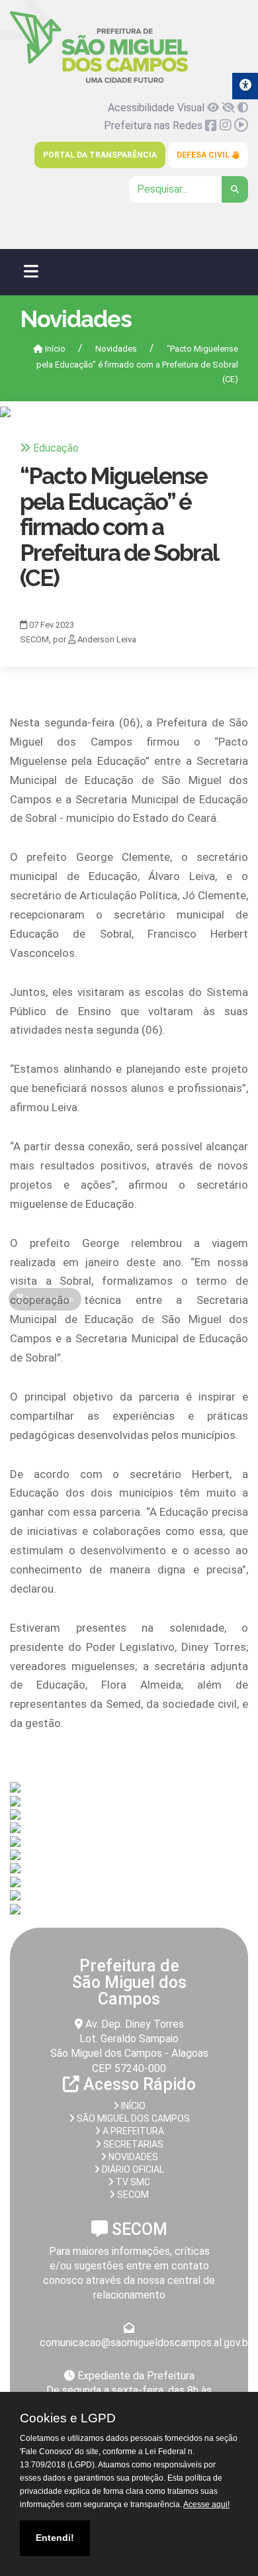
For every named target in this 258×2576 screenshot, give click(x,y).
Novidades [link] (116, 349)
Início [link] (54, 349)
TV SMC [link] (132, 2182)
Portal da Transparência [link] (100, 155)
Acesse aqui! (206, 2504)
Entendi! (55, 2538)
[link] (99, 80)
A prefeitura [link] (132, 2131)
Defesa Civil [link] (204, 155)
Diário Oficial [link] (132, 2169)
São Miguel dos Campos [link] (132, 2118)
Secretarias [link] (132, 2144)
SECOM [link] (132, 2195)
